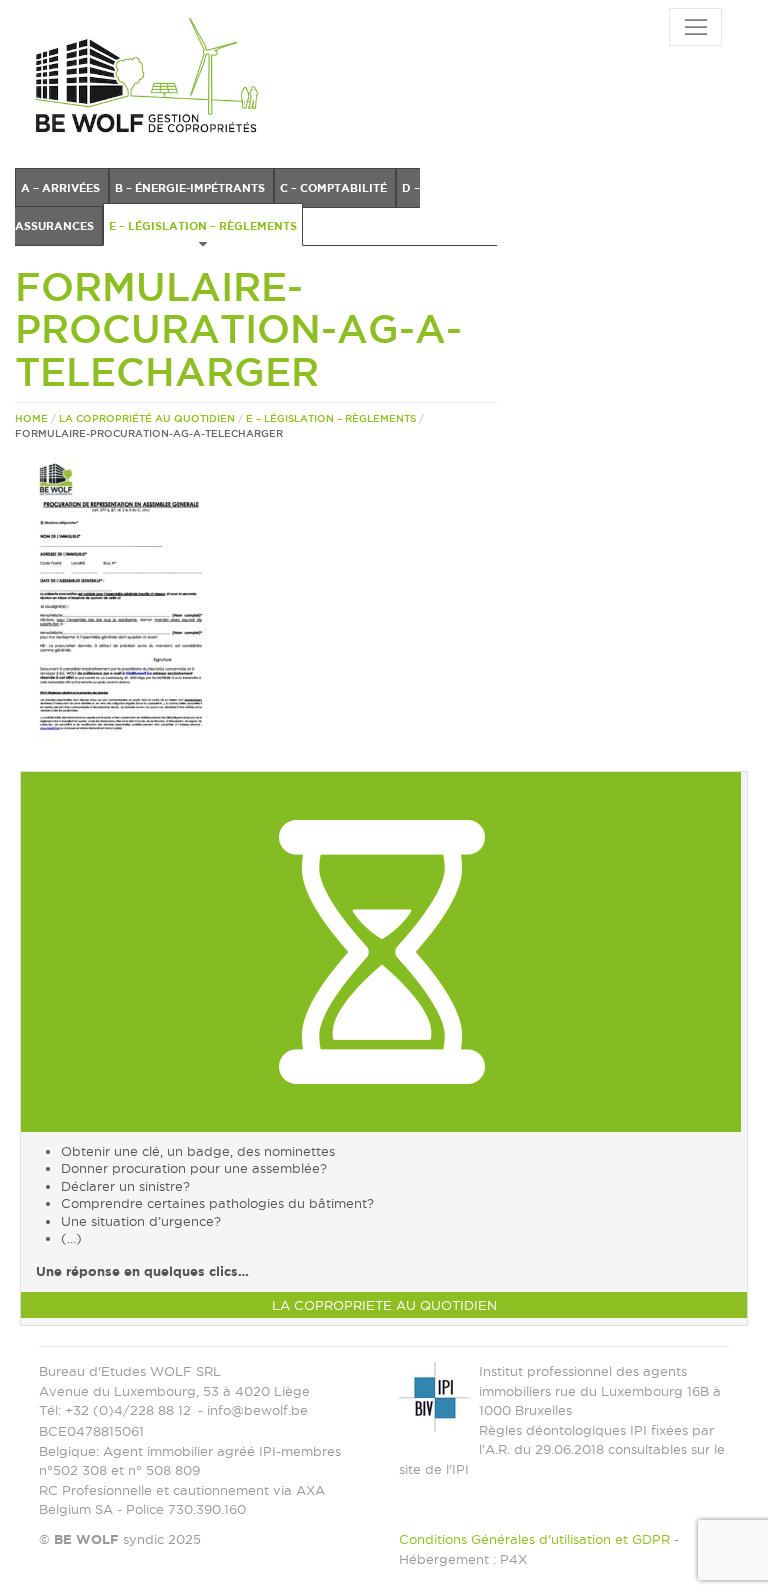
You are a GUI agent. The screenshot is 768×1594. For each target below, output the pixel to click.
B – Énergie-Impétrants (191, 188)
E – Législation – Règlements (203, 226)
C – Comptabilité (335, 188)
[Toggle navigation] (695, 27)
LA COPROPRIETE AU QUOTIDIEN (384, 1305)
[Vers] (381, 950)
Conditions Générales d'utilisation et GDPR (534, 1539)
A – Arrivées (62, 188)
